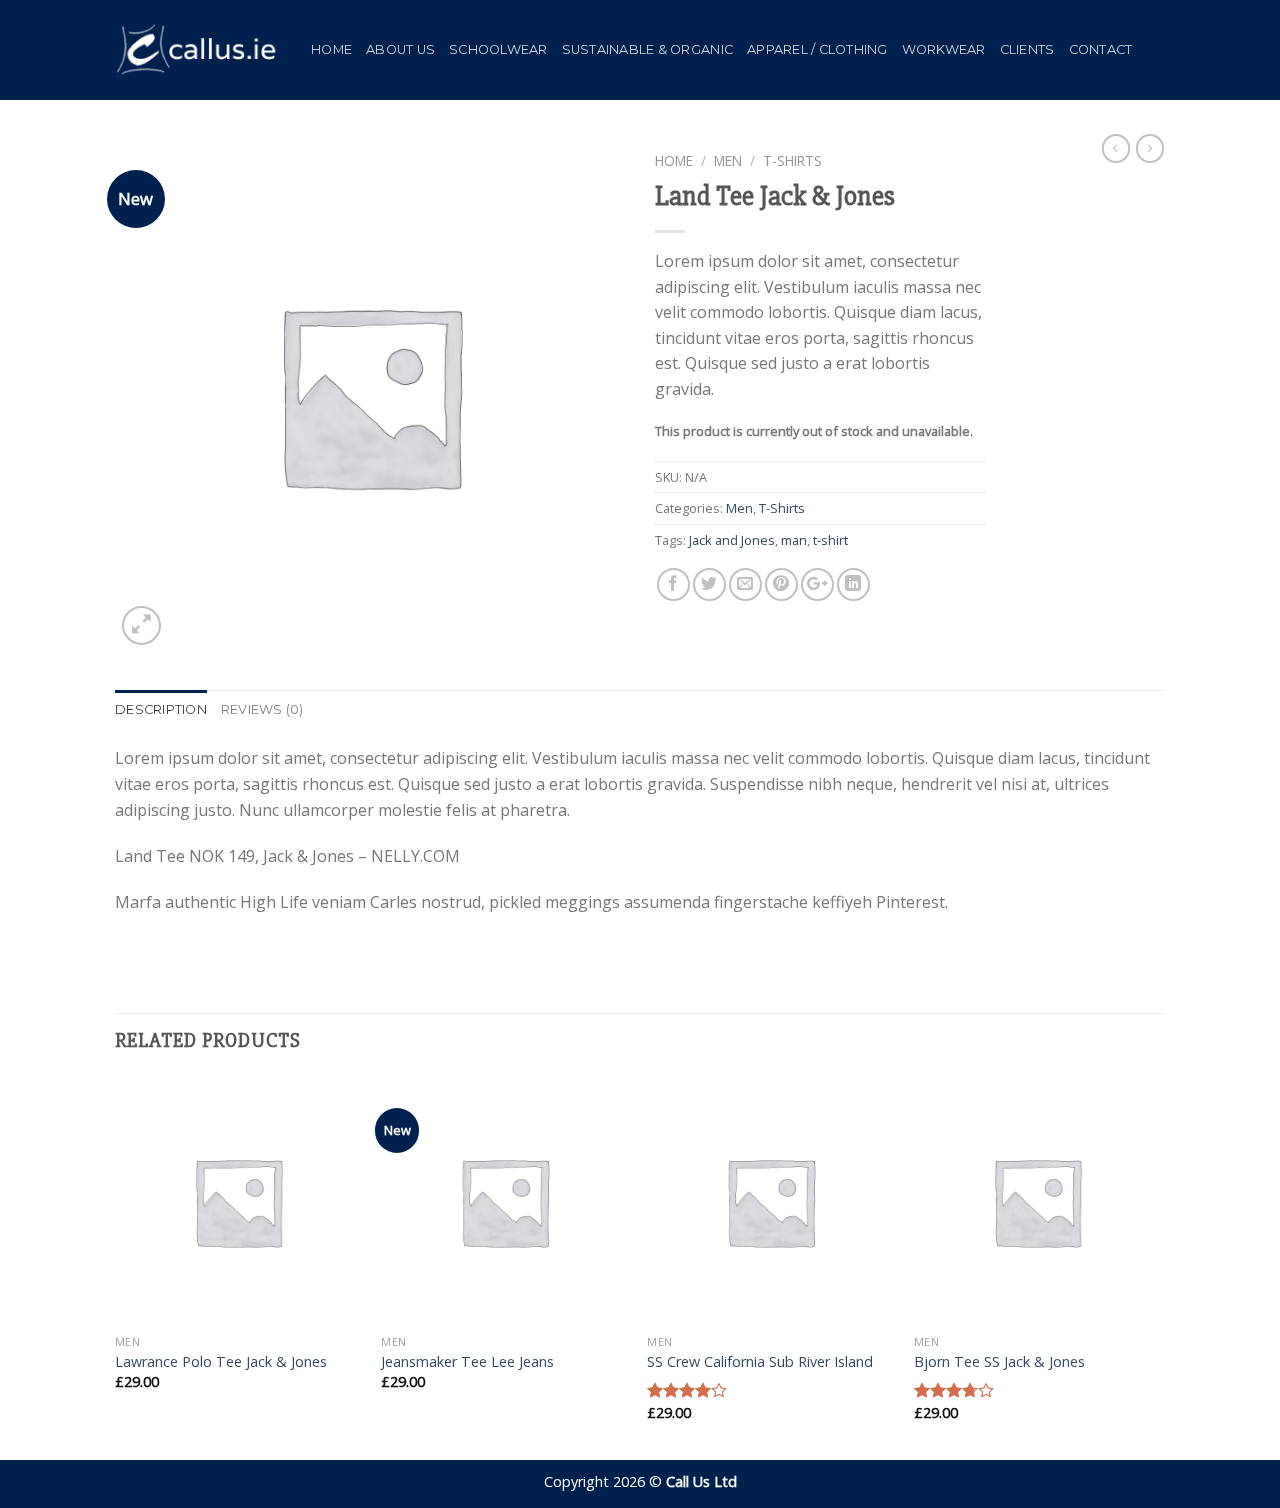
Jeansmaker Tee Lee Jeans (467, 1362)
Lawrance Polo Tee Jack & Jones (221, 1362)
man (794, 540)
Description (161, 709)
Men (728, 160)
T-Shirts (792, 160)
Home (331, 49)
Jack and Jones (732, 540)
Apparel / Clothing (817, 49)
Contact (1101, 49)
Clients (1027, 49)
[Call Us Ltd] (198, 50)
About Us (400, 49)
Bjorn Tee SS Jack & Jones (999, 1362)
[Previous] (116, 1267)
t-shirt (830, 540)
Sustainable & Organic (647, 49)
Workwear (944, 49)
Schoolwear (498, 49)
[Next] (1159, 1267)
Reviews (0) (262, 709)
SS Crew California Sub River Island (760, 1362)
